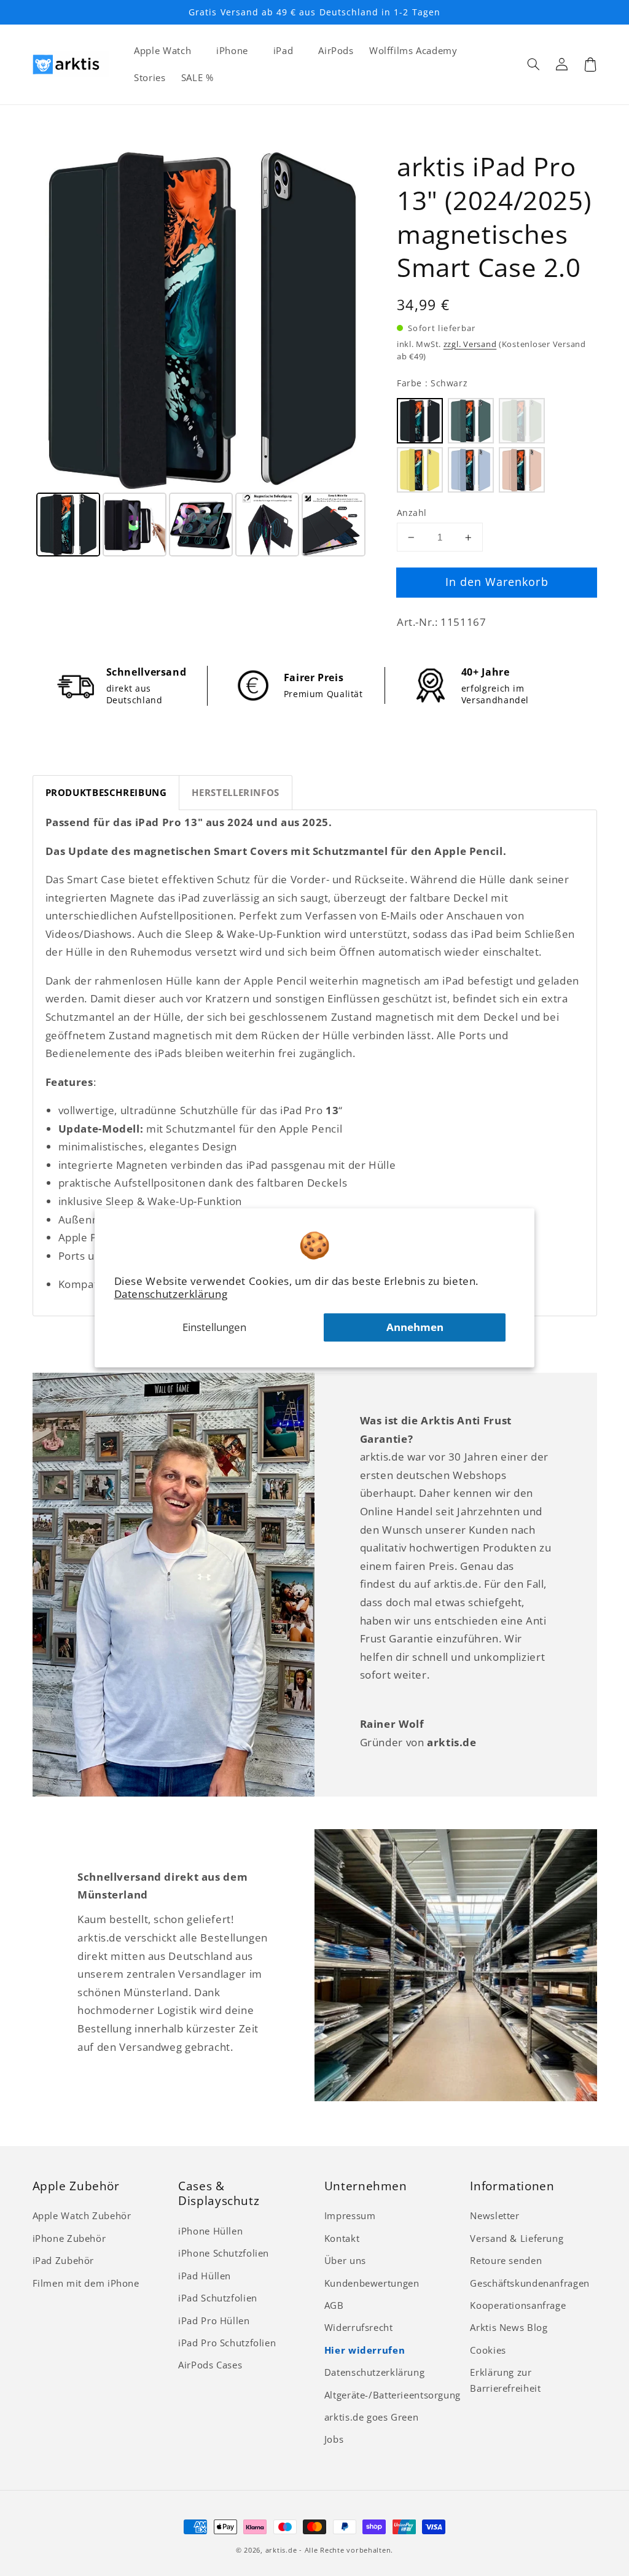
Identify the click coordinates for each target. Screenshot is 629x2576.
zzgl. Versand (470, 344)
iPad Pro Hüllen (214, 2320)
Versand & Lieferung (517, 2238)
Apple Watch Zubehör (82, 2215)
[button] (534, 64)
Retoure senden (506, 2260)
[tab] (106, 793)
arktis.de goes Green (372, 2417)
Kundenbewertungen (372, 2283)
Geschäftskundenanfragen (530, 2283)
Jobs (334, 2439)
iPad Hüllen (205, 2276)
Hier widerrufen (365, 2350)
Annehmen (415, 1328)
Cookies (488, 2350)
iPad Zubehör (64, 2260)
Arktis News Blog (509, 2327)
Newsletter (494, 2215)
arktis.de (281, 2550)
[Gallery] (202, 355)
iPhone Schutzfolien (224, 2253)
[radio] (420, 421)
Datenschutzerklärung (171, 1294)
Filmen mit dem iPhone (86, 2283)
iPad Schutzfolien (218, 2298)
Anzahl (412, 513)
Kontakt (342, 2238)
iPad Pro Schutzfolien (227, 2343)
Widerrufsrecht (359, 2327)
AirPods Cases (210, 2365)
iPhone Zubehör (69, 2238)
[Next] (353, 319)
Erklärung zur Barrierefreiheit (505, 2380)
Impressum (350, 2215)
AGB (334, 2305)
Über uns (345, 2260)
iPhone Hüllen (210, 2231)
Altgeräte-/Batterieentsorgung (393, 2395)
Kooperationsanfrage (518, 2305)
